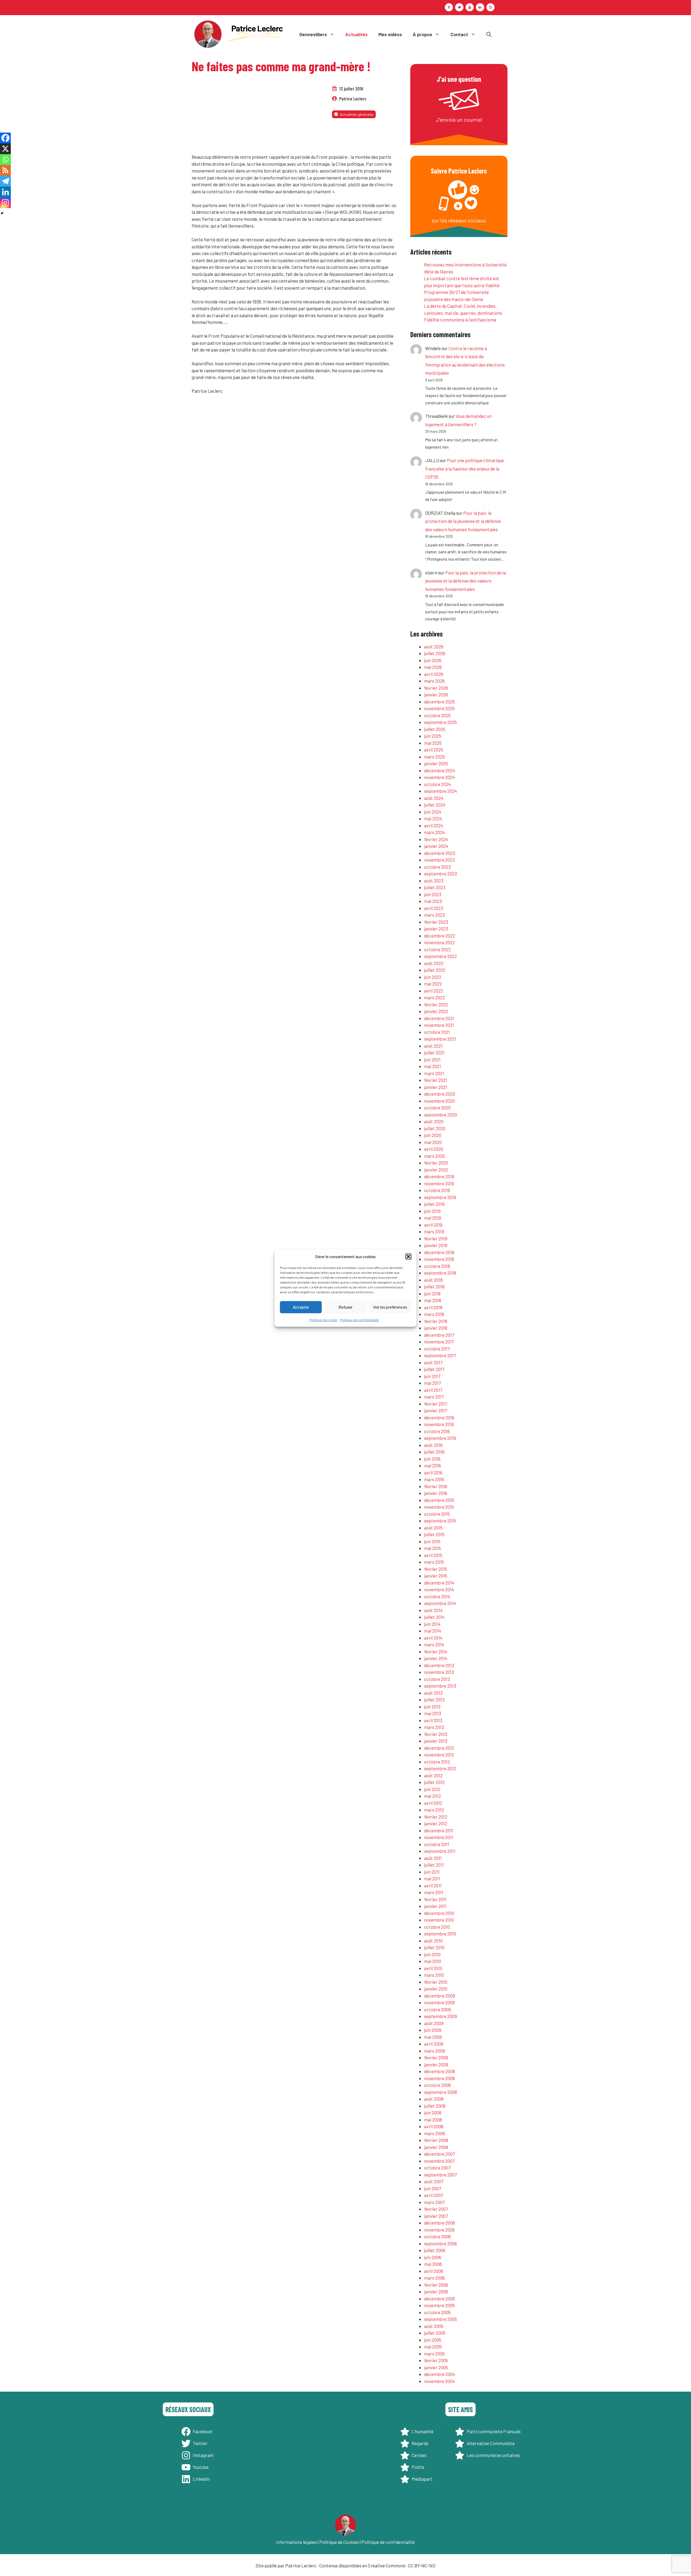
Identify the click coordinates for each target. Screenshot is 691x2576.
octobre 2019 (437, 1190)
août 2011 (433, 1858)
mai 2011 (432, 1878)
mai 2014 (433, 1631)
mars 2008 (434, 2133)
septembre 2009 (441, 2016)
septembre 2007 (440, 2175)
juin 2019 (432, 1211)
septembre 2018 (440, 1273)
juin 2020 (433, 1135)
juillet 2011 (434, 1865)
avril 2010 (433, 1968)
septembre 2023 (441, 874)
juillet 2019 (434, 1204)
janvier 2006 (436, 2291)
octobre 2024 (437, 784)
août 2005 (434, 2326)
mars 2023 (434, 915)
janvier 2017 (436, 1410)
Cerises (419, 2455)
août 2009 (434, 2023)
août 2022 (434, 963)
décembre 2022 (440, 936)
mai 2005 (433, 2347)
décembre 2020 (440, 1094)
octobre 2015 (437, 1514)
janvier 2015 (436, 1576)
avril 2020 (434, 1149)
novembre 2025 (439, 708)
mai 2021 (433, 1066)
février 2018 (436, 1321)
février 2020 (436, 1163)
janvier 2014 (436, 1658)
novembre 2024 (439, 777)
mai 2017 (432, 1383)
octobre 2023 (437, 867)
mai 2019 (433, 1218)
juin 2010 (432, 1954)
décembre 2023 (440, 853)
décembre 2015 (439, 1500)
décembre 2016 (439, 1417)
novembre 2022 (439, 942)
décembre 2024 (440, 770)
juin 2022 (433, 977)
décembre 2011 (439, 1830)
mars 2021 (434, 1073)
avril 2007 (433, 2195)
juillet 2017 (434, 1369)
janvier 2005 (436, 2367)
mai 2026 (433, 667)
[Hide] (2, 213)
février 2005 (436, 2360)
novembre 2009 (439, 2002)
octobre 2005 (437, 2312)
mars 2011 (434, 1892)
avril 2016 (433, 1473)
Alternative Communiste (491, 2443)
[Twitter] (459, 7)
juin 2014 (432, 1624)
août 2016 (433, 1445)
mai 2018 (433, 1300)
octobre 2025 (437, 715)
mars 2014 (434, 1644)
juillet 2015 (434, 1534)
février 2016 (436, 1486)
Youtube (201, 2467)
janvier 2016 (436, 1493)
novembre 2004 (439, 2381)
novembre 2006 (439, 2230)
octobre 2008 (437, 2085)
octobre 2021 (437, 1032)
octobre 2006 (437, 2236)
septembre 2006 (441, 2243)
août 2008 (434, 2099)
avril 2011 (433, 1886)
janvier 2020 (436, 1170)
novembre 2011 (439, 1837)
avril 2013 (433, 1720)
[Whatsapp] (5, 160)
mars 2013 (434, 1727)
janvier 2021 (436, 1087)
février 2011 (435, 1899)
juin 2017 (432, 1376)
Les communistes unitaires (493, 2455)
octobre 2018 (437, 1266)
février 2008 (436, 2140)
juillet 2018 (434, 1287)
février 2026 (436, 688)
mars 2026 (434, 681)
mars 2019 (434, 1231)
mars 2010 (434, 1975)
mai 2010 (433, 1961)
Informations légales (297, 2542)
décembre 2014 (439, 1583)
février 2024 (436, 839)
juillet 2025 (435, 729)
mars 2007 (434, 2202)
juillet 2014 (434, 1617)
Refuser (345, 1307)
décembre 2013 (439, 1665)
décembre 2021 (439, 1018)
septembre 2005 (441, 2319)
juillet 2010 (434, 1947)
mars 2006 (434, 2278)
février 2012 (436, 1817)
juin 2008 (433, 2113)
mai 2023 (433, 901)
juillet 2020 (435, 1128)
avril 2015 (433, 1555)
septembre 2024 (441, 791)
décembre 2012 (439, 1748)
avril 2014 (433, 1638)
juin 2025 (433, 736)
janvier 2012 (436, 1823)
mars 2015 (434, 1562)
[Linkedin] (5, 192)
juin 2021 (432, 1059)
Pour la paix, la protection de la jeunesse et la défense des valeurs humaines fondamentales (463, 521)
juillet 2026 (435, 653)
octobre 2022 (437, 949)
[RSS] (5, 170)
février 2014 (436, 1651)
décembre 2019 (439, 1176)
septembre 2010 (440, 1934)
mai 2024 (433, 818)
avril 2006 (434, 2271)
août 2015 (433, 1528)
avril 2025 (434, 750)
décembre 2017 (439, 1335)
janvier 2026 (436, 695)
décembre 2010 (439, 1913)
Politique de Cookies (339, 2542)
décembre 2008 (440, 2071)
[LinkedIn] (480, 7)
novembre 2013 (439, 1672)
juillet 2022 (435, 970)
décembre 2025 (440, 702)
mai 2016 (433, 1465)
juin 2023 (433, 894)
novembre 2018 (439, 1259)
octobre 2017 (437, 1349)
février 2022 (436, 1004)
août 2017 (433, 1362)
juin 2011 (432, 1872)
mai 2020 (433, 1142)
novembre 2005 (439, 2305)
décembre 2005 (440, 2299)
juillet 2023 (435, 887)
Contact (459, 34)
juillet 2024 (435, 805)
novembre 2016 (439, 1424)
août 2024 (434, 798)
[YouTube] (470, 7)
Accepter (301, 1307)
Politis (418, 2467)
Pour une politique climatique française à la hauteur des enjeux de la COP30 (465, 468)
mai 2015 (433, 1548)
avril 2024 (434, 825)
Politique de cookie (323, 1319)
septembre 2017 (440, 1355)
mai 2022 (433, 984)
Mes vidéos (390, 34)
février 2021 (436, 1080)
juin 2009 (433, 2030)
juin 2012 (432, 1789)
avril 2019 (433, 1225)
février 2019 (436, 1238)
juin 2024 (433, 812)
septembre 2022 (441, 956)
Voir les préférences (390, 1307)
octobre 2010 (437, 1927)
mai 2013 (433, 1713)
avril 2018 (433, 1307)
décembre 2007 (439, 2154)
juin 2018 (432, 1294)
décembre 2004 (440, 2374)
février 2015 (436, 1569)
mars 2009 (434, 2051)
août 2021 (433, 1046)
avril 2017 (433, 1390)
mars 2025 (434, 757)
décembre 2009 (440, 1996)
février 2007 (436, 2209)
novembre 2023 (439, 860)
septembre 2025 (441, 722)
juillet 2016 (434, 1452)
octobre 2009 (437, 2009)
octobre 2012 (437, 1762)
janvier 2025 (436, 763)
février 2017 (436, 1404)
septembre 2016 (440, 1438)
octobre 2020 (437, 1108)
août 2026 (434, 646)
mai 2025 (433, 743)
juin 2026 (433, 660)
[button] (408, 1257)
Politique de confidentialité (359, 1319)
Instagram (203, 2455)
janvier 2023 (436, 929)
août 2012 (433, 1775)
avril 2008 (434, 2126)
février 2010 (436, 1982)
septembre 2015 (440, 1521)
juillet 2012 (434, 1782)
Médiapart (422, 2479)
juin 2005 (433, 2340)
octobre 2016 (437, 1431)
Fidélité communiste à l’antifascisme (460, 320)
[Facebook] (449, 7)
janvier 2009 (436, 2064)
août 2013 (433, 1693)
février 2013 (436, 1734)
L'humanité (423, 2431)
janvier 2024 (436, 846)
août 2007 (434, 2181)
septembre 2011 (440, 1851)
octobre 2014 (437, 1596)
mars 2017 (434, 1397)
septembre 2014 (440, 1603)
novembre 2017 (439, 1342)
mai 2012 (433, 1796)
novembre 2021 (439, 1025)
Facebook (203, 2431)
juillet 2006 (435, 2250)
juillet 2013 (434, 1700)
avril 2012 (433, 1803)
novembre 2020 (439, 1101)
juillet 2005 (435, 2333)
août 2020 (434, 1121)
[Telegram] (5, 181)
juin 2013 (432, 1707)
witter (201, 2443)
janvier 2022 (436, 1011)
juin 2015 (432, 1541)
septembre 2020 (441, 1115)
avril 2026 (434, 674)
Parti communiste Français (494, 2431)
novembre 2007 (439, 2161)
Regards (420, 2443)
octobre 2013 (437, 1679)
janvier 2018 (436, 1328)
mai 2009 (433, 2037)
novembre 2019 (439, 1183)
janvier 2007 (436, 2216)
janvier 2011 (435, 1906)
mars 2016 (434, 1479)
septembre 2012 (440, 1768)
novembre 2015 (439, 1507)
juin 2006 (433, 2257)
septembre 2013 (440, 1686)
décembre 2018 (439, 1252)
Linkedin (201, 2479)
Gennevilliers (313, 34)
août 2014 (433, 1610)
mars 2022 (434, 997)
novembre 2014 (439, 1589)
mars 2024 (434, 832)
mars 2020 (434, 1156)
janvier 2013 (436, 1741)
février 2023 (436, 922)
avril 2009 (434, 2044)
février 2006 (436, 2285)
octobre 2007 (437, 2168)
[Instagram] (490, 7)
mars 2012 (434, 1810)
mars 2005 (434, 2354)
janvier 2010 (436, 1989)
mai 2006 (433, 2264)
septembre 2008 (441, 2092)
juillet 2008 (435, 2106)
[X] (5, 149)
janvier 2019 (436, 1245)
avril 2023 (434, 908)
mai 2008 (433, 2120)
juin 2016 (432, 1459)
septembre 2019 (440, 1197)
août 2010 (433, 1941)
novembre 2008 (439, 2078)
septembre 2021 (440, 1039)
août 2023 (434, 881)
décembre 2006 (440, 2223)
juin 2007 (433, 2188)
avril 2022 (434, 991)
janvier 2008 (436, 2147)
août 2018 (433, 1280)
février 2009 (436, 2057)
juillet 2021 (434, 1052)
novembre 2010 (439, 1920)
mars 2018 (434, 1314)
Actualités (356, 34)
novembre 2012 (439, 1755)
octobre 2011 (437, 1844)
